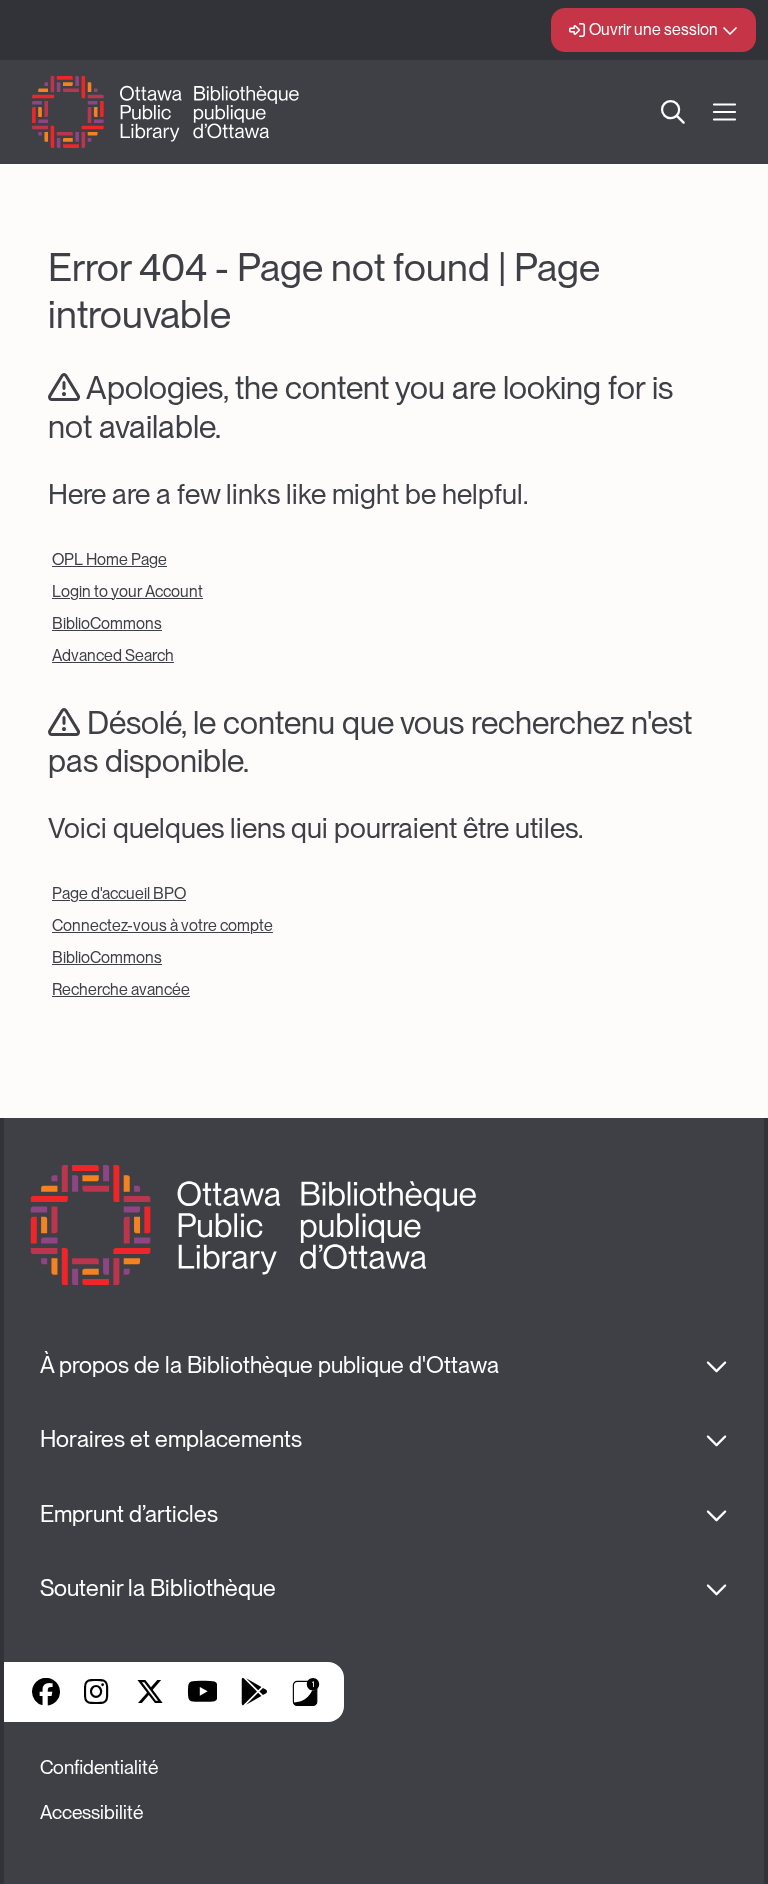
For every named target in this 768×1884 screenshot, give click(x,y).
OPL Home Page (109, 559)
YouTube (202, 1692)
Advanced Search (113, 655)
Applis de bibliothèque (306, 1692)
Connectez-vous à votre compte (162, 925)
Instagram (98, 1692)
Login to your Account (127, 591)
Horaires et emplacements (171, 1439)
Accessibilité (91, 1812)
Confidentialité (99, 1767)
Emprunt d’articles (129, 1514)
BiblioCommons (107, 623)
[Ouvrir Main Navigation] (724, 112)
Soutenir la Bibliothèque (158, 1588)
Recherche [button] (673, 112)
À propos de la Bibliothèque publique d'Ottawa (269, 1365)
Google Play (254, 1692)
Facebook (46, 1692)
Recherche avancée (121, 989)
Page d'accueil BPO (119, 893)
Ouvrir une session (653, 29)
